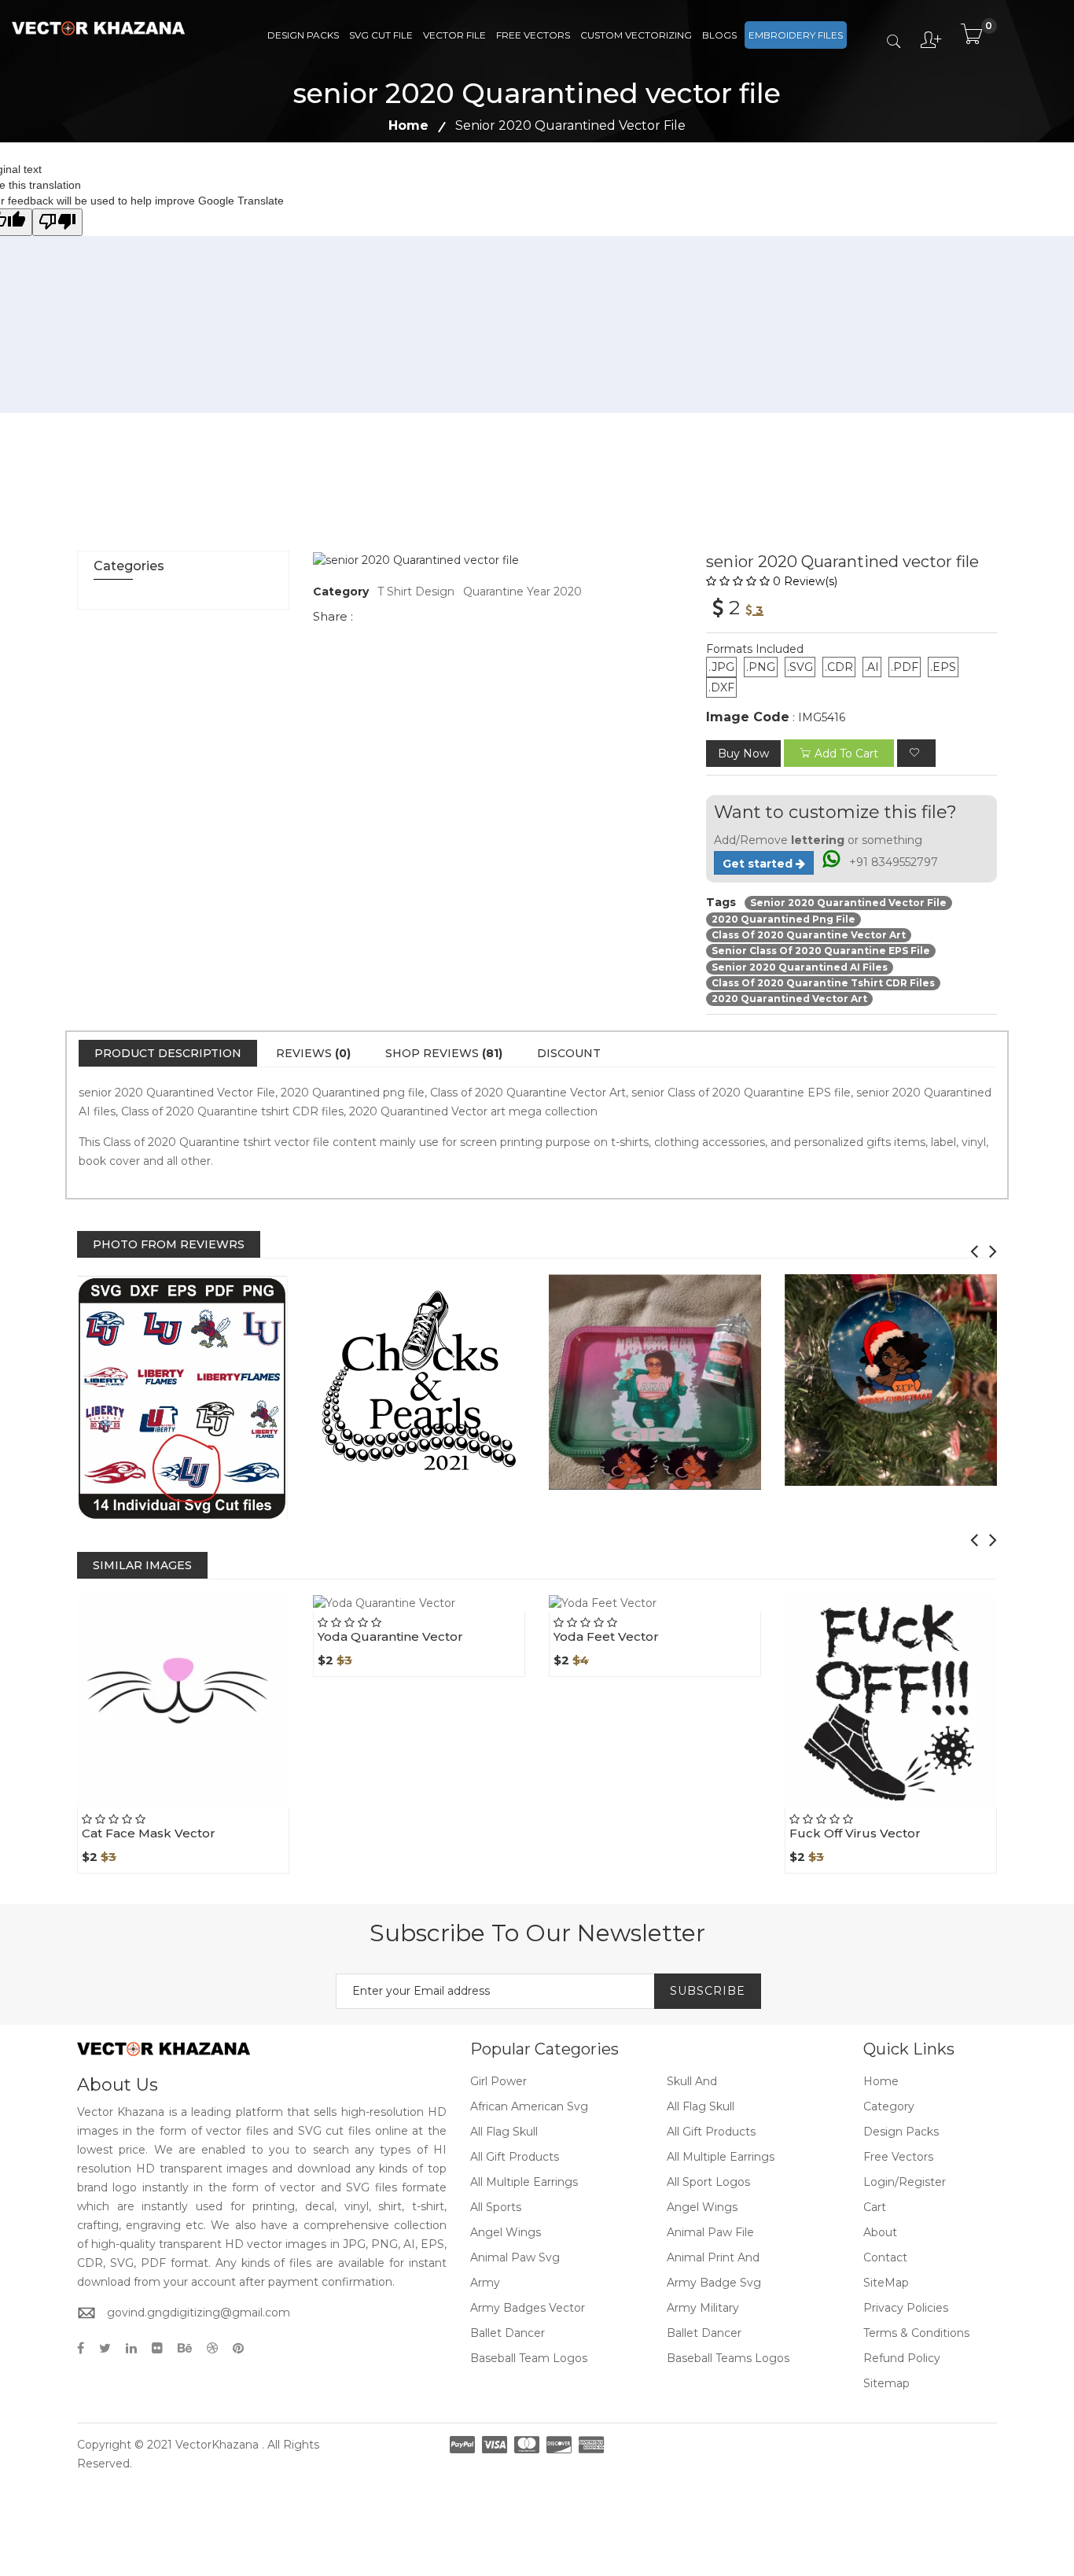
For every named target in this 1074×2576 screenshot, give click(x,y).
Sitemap (886, 2383)
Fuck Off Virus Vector (855, 1833)
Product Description (168, 1053)
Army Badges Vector (528, 2308)
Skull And (692, 2081)
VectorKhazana (217, 2445)
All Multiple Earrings (721, 2157)
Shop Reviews (444, 1053)
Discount (569, 1053)
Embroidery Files (796, 35)
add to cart (846, 754)
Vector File (454, 35)
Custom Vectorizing (636, 35)
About (880, 2232)
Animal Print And (713, 2257)
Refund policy (902, 2358)
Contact (885, 2257)
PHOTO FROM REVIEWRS (169, 1244)
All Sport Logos (708, 2182)
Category (889, 2106)
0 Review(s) (805, 581)
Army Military (703, 2308)
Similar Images (142, 1565)
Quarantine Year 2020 (522, 591)
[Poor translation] (57, 222)
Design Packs (303, 35)
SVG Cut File (381, 35)
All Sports (496, 2207)
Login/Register (905, 2182)
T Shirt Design (416, 591)
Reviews (313, 1053)
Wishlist (219, 1808)
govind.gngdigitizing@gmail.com (199, 2313)
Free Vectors (533, 35)
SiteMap (886, 2283)
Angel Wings (702, 2207)
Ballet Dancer (508, 2333)
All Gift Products (711, 2132)
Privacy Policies (906, 2308)
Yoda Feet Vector (606, 1636)
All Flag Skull (701, 2106)
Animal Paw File (710, 2232)
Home (408, 125)
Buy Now (743, 754)
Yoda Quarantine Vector (390, 1636)
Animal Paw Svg (515, 2257)
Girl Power (498, 2081)
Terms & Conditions (916, 2333)
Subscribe (708, 1991)
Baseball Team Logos (529, 2358)
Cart (875, 2207)
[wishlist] (916, 753)
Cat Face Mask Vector (149, 1833)
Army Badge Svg (714, 2283)
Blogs (719, 35)
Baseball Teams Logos (728, 2358)
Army (485, 2283)
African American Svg (529, 2106)
